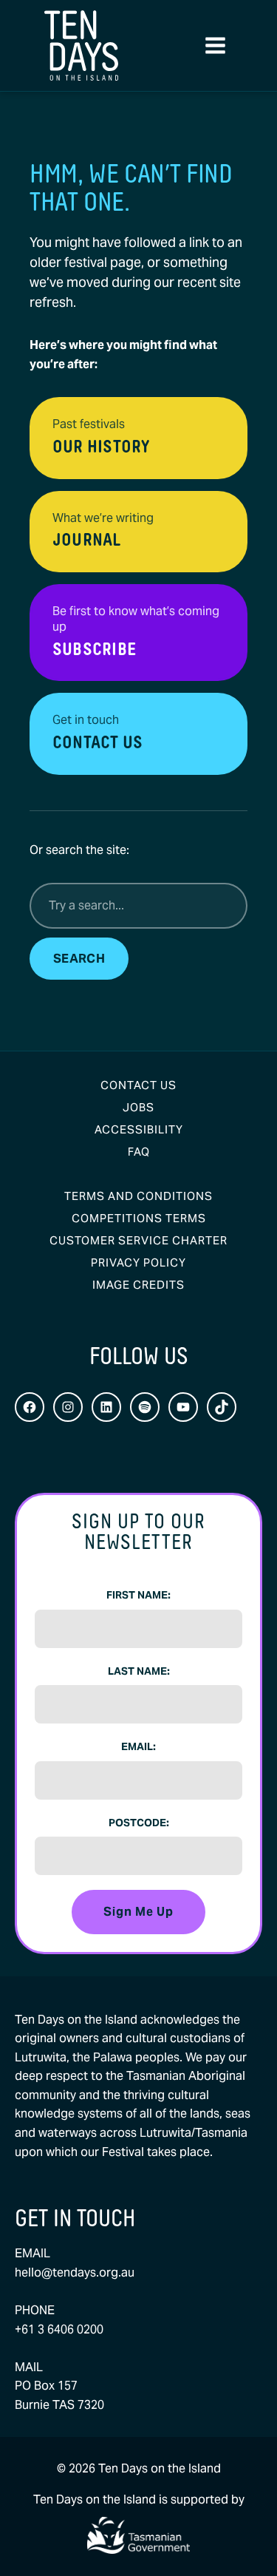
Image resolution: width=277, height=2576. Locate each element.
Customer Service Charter (138, 1240)
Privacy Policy (138, 1262)
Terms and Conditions (138, 1196)
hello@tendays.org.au (75, 2272)
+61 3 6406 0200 (59, 2329)
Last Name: (139, 1671)
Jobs (138, 1107)
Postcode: (139, 1823)
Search (79, 959)
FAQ (139, 1152)
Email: (138, 1746)
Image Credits (138, 1285)
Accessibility (139, 1129)
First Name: (138, 1595)
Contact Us (138, 1085)
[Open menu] (215, 46)
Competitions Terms (139, 1218)
